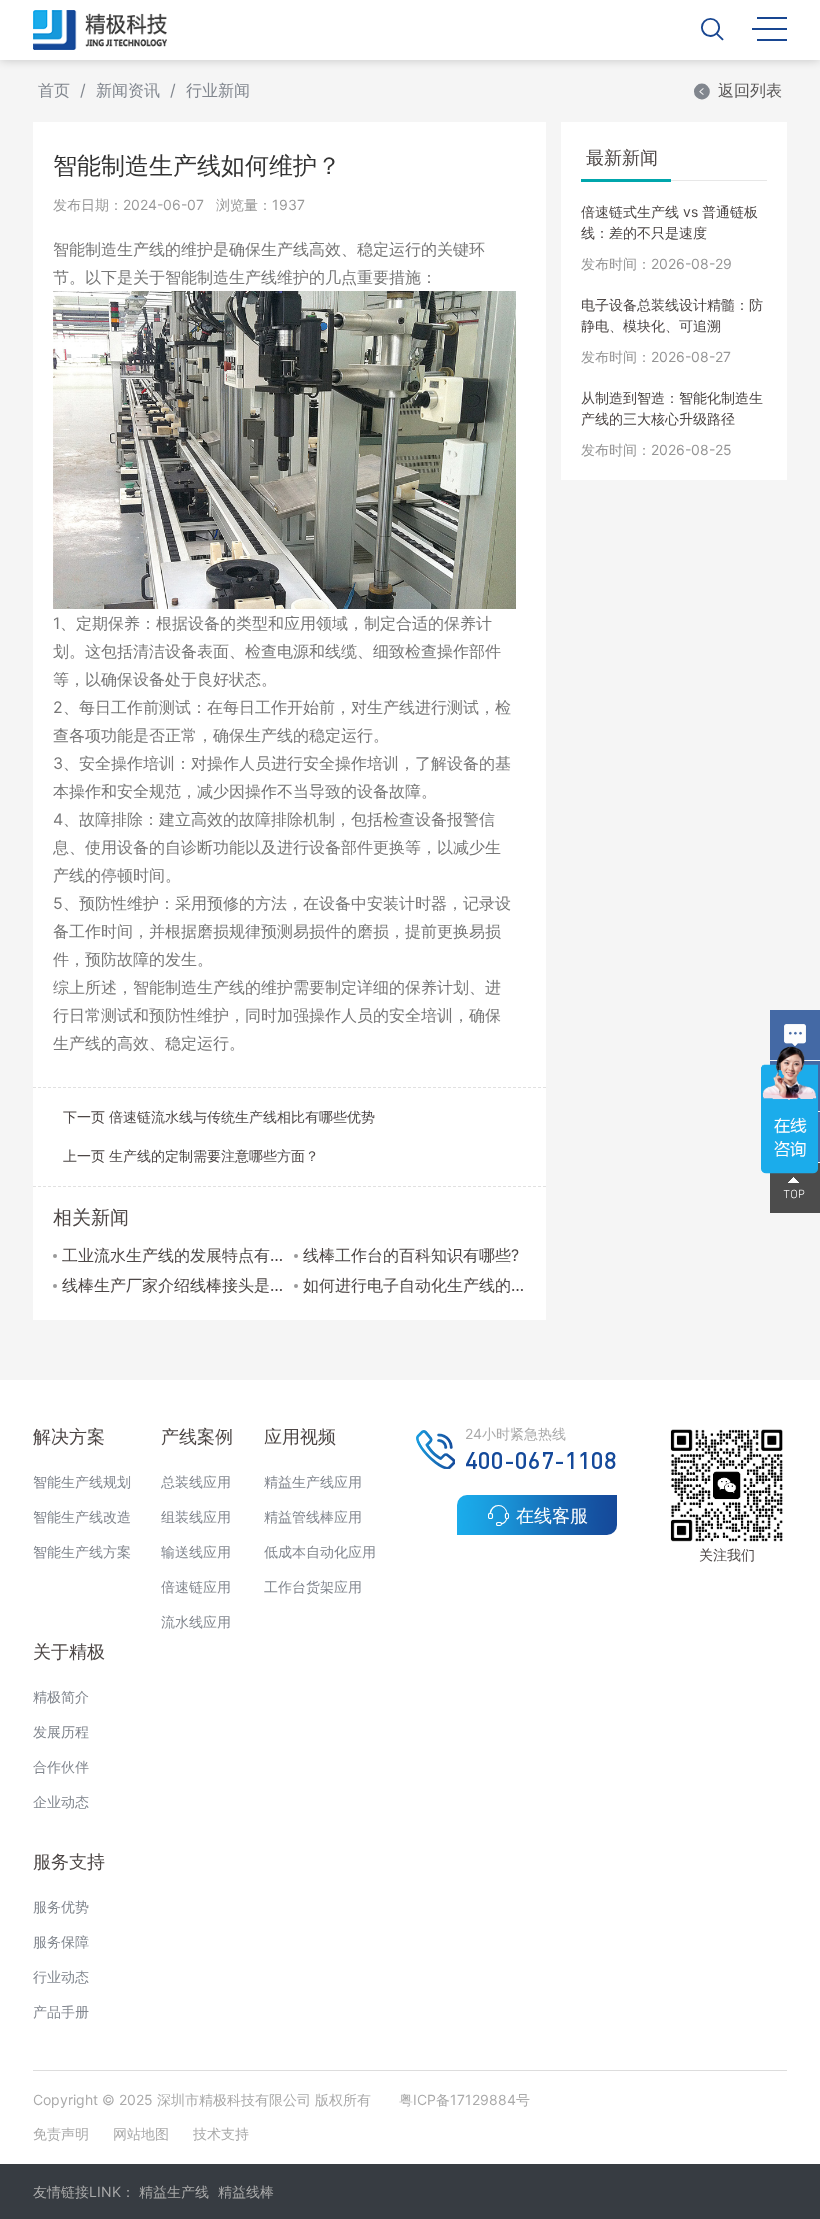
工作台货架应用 (313, 1586)
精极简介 (61, 1696)
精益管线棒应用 (313, 1516)
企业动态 (61, 1801)
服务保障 (61, 1941)
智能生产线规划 (82, 1481)
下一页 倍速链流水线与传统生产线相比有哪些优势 (219, 1116)
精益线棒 (246, 2191)
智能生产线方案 (82, 1551)
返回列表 (750, 90)
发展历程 (61, 1731)
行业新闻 (218, 90)
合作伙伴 (61, 1766)
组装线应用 (196, 1516)
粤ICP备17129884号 (464, 2099)
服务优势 (61, 1906)
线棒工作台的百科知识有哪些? (411, 1255)
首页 (54, 90)
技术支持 (221, 2133)
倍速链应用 (196, 1586)
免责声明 (63, 2133)
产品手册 (61, 2011)
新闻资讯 (128, 90)
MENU (769, 27)
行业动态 (61, 1976)
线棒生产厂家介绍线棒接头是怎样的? (173, 1285)
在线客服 (552, 1515)
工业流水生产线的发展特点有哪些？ (173, 1255)
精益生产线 (174, 2191)
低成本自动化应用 (320, 1551)
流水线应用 (196, 1621)
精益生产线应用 (313, 1481)
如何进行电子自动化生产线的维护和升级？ (414, 1285)
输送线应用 (196, 1551)
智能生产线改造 (82, 1516)
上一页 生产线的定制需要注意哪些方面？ (191, 1155)
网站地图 (141, 2133)
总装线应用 (196, 1481)
